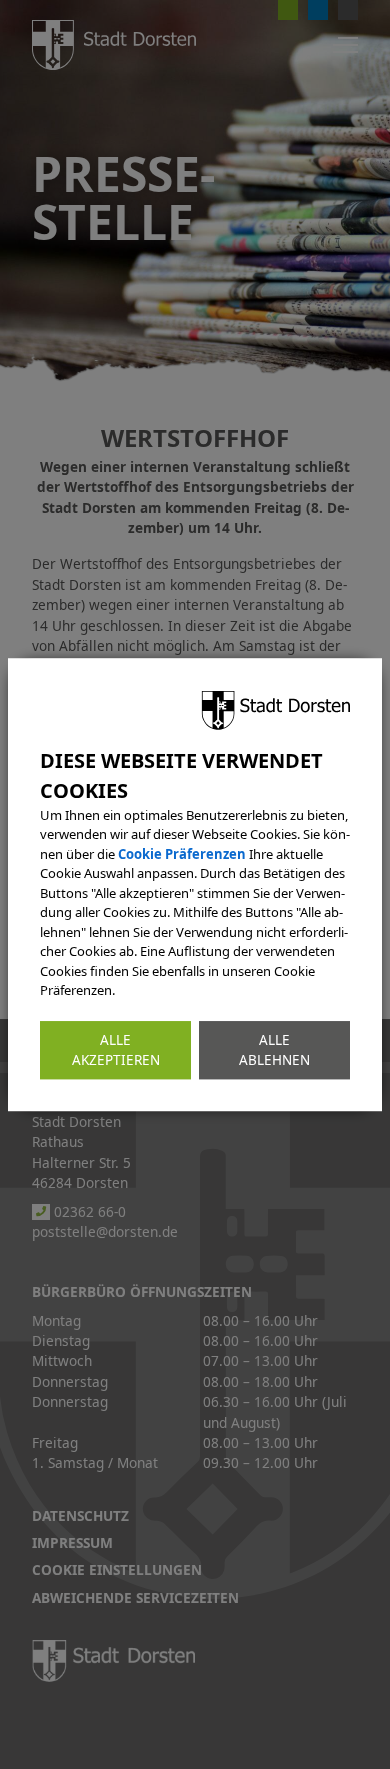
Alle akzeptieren (116, 1050)
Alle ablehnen (274, 1050)
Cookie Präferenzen (182, 854)
